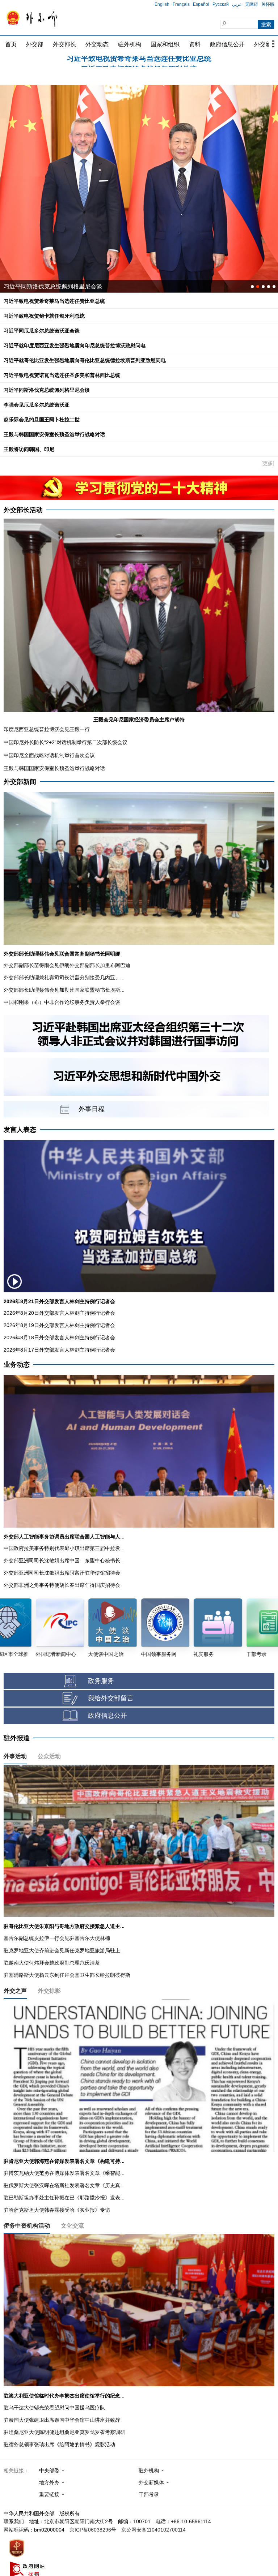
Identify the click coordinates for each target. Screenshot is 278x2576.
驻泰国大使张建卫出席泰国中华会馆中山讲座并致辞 (62, 2420)
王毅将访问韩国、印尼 (29, 449)
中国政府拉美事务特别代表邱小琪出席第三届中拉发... (64, 1548)
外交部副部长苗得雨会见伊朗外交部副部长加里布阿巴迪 (67, 965)
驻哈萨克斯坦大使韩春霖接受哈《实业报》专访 (57, 2210)
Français (181, 4)
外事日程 (92, 1109)
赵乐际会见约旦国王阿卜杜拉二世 (42, 420)
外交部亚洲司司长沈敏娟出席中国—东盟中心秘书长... (64, 1560)
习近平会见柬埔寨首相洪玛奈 (41, 286)
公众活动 (49, 1756)
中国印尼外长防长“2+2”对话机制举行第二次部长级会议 (66, 742)
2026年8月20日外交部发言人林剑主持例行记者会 (59, 1313)
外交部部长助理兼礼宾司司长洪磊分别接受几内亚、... (64, 978)
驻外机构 (130, 44)
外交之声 (15, 1991)
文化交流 (72, 2226)
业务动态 (17, 1365)
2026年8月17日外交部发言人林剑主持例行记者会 (59, 1350)
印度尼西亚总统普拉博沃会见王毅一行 (47, 729)
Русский (221, 4)
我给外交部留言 (111, 1698)
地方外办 (49, 2482)
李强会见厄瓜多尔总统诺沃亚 (37, 405)
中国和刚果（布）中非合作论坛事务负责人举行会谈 (62, 1002)
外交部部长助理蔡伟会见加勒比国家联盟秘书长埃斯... (64, 990)
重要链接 (49, 2494)
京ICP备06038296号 (93, 2530)
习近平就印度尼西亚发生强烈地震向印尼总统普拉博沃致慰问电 (75, 345)
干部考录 (149, 2494)
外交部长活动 (23, 510)
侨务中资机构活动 (27, 2226)
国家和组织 (165, 44)
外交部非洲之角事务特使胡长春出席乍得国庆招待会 (62, 1585)
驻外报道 (17, 1738)
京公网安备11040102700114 (153, 2530)
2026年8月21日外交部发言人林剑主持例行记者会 (59, 1301)
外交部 (35, 44)
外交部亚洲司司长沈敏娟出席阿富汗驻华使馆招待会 (62, 1573)
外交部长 (64, 44)
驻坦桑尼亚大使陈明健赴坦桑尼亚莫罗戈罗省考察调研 (64, 2432)
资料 (195, 44)
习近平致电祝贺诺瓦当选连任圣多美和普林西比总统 (62, 375)
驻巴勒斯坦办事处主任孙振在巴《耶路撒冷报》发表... (64, 2198)
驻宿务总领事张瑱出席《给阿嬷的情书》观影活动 (59, 2444)
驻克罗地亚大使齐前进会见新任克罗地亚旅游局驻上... (64, 1950)
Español (201, 4)
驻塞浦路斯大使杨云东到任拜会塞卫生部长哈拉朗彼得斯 (67, 1975)
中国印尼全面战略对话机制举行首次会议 (49, 755)
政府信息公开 (227, 44)
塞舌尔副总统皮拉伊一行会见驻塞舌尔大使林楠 (57, 1938)
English (162, 4)
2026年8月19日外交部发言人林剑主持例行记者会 (59, 1325)
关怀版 (268, 4)
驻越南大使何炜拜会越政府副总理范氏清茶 (52, 1963)
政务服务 (101, 1681)
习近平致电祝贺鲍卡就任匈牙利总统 (44, 316)
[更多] (268, 463)
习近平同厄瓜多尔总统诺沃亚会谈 (139, 62)
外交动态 (97, 44)
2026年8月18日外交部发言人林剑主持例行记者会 (59, 1338)
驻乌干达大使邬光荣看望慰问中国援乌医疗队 (54, 2408)
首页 (11, 44)
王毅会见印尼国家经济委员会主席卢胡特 (139, 720)
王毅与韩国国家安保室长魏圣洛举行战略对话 (54, 434)
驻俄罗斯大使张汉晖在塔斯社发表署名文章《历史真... (64, 2185)
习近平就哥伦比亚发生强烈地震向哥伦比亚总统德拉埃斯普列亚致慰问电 (85, 360)
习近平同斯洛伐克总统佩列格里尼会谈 (47, 390)
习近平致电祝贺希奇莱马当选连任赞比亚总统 (54, 301)
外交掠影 (49, 1991)
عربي (237, 4)
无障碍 (252, 4)
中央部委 (49, 2470)
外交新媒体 (151, 2482)
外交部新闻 (20, 782)
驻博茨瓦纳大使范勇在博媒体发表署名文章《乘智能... (64, 2173)
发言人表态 (20, 1130)
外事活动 (15, 1756)
